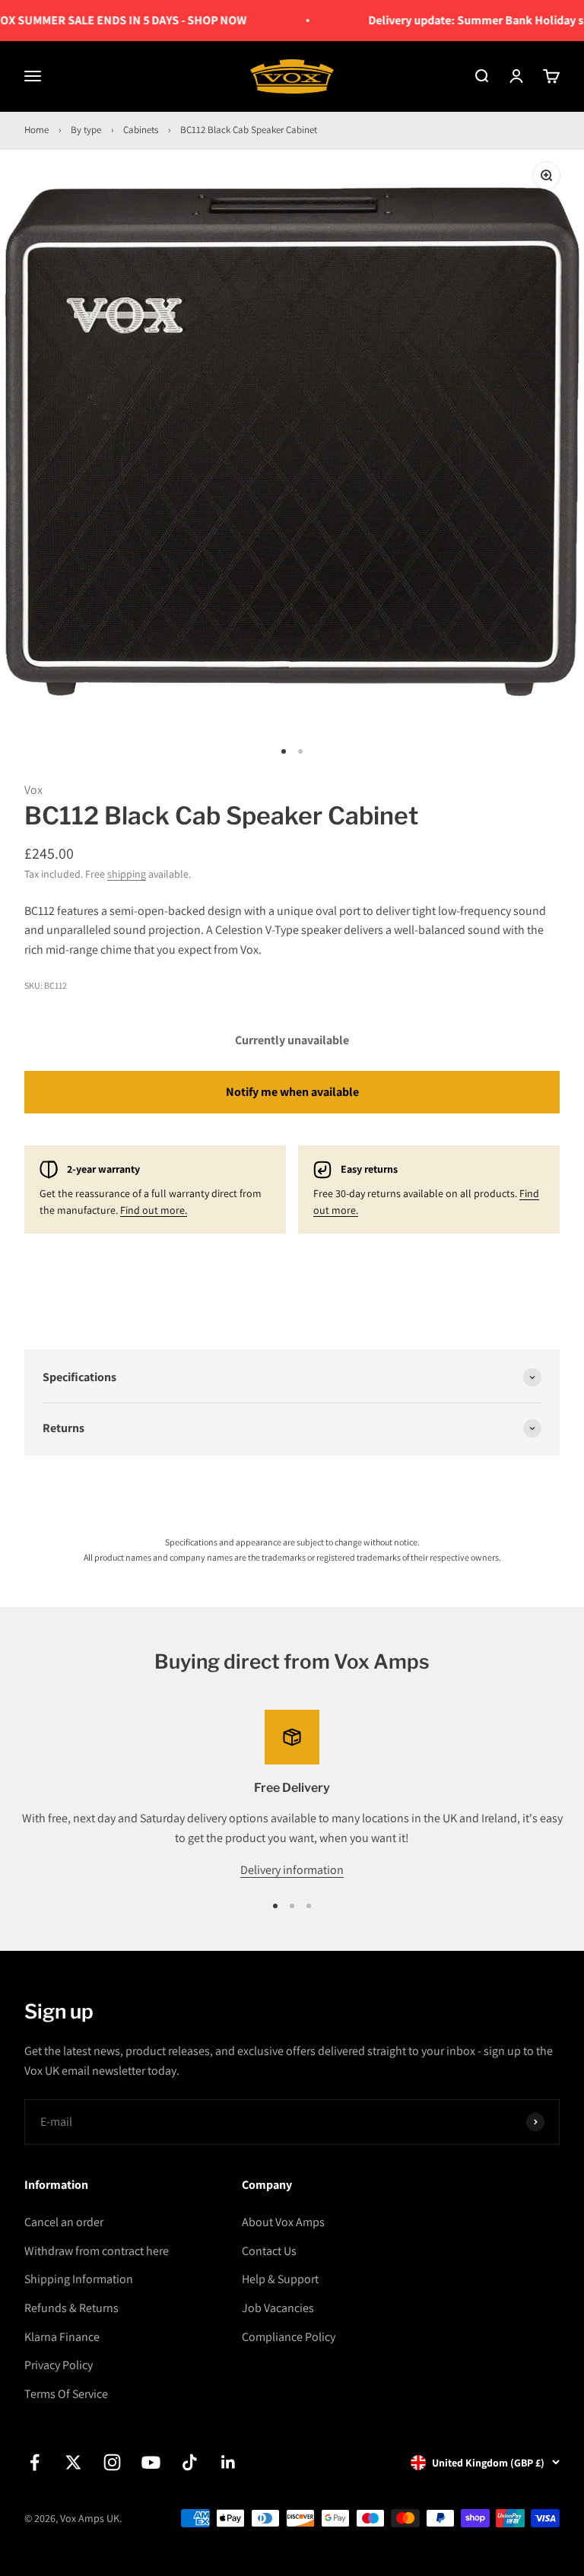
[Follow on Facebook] (35, 2462)
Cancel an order (64, 2222)
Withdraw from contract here (97, 2251)
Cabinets (141, 130)
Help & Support (280, 2279)
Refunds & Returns (71, 2308)
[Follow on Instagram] (112, 2462)
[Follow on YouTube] (151, 2462)
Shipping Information (79, 2279)
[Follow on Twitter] (73, 2462)
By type (86, 130)
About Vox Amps (283, 2222)
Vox (33, 790)
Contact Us (269, 2251)
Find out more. (154, 1210)
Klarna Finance (62, 2337)
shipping (127, 874)
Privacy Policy (59, 2365)
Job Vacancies (278, 2308)
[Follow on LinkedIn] (229, 2462)
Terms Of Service (66, 2394)
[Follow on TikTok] (190, 2462)
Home (36, 130)
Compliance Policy (289, 2337)
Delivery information (292, 1870)
